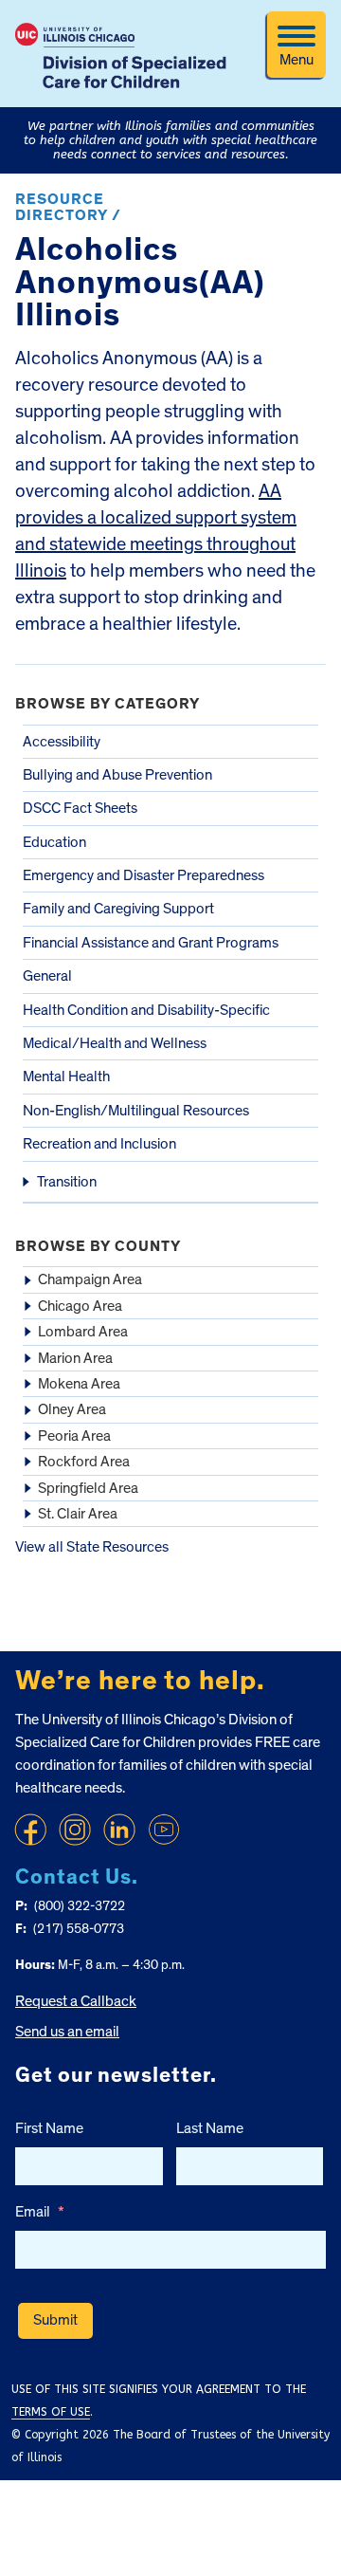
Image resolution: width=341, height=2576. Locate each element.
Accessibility (62, 742)
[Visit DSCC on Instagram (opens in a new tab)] (75, 1830)
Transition (67, 1182)
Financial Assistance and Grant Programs (151, 943)
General (47, 976)
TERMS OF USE (51, 2412)
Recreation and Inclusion (99, 1144)
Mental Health (66, 1076)
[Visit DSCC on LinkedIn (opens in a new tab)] (119, 1830)
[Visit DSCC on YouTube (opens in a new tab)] (164, 1830)
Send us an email (67, 2032)
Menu (296, 60)
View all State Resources (92, 1547)
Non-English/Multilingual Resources (136, 1111)
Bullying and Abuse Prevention (117, 775)
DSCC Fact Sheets (80, 808)
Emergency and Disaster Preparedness (144, 875)
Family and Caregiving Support (118, 909)
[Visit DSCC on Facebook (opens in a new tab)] (30, 1830)
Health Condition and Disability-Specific (146, 1010)
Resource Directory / (68, 208)
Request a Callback (76, 2001)
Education (54, 842)
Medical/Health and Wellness (115, 1043)
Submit (55, 2320)
